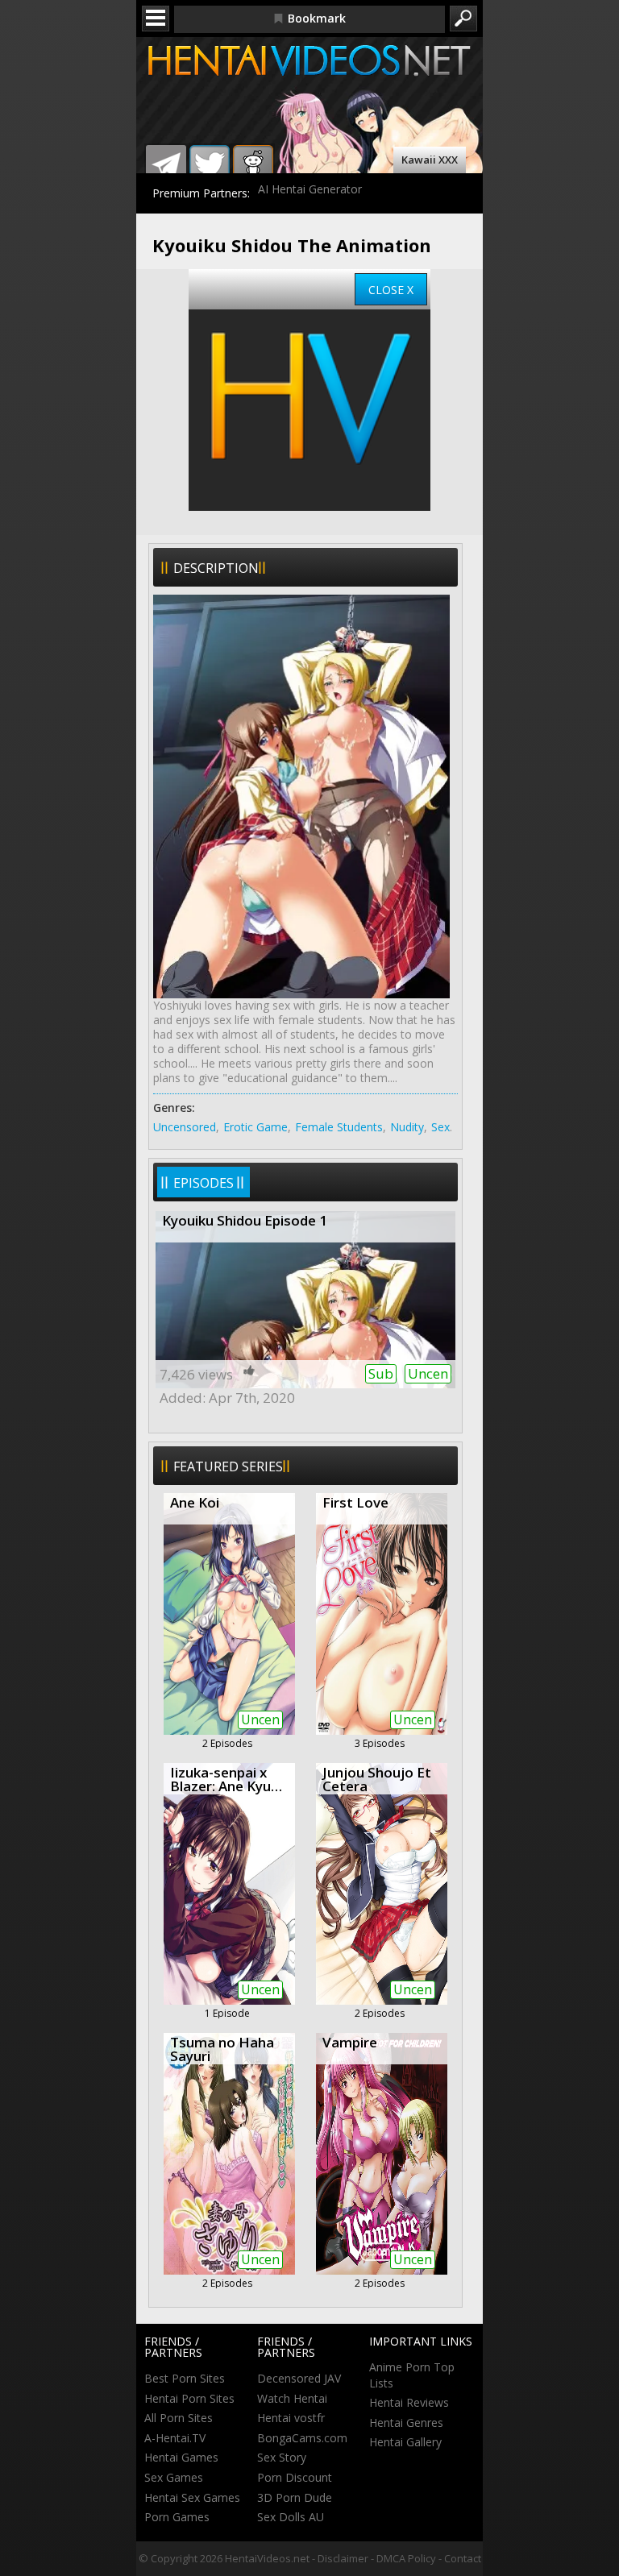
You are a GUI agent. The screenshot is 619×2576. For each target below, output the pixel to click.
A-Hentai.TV (175, 2438)
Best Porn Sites (185, 2378)
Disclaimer (343, 2558)
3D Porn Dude (295, 2497)
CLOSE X (391, 290)
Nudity (407, 1127)
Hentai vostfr (291, 2418)
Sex (440, 1127)
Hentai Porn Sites (189, 2398)
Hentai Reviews (409, 2402)
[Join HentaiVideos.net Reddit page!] (253, 165)
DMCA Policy (406, 2558)
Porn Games (177, 2517)
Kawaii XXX (430, 160)
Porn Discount (295, 2477)
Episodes (204, 1183)
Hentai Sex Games (192, 2497)
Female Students (339, 1127)
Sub (381, 1373)
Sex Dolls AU (291, 2517)
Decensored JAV (299, 2378)
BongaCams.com (302, 2438)
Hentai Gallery (405, 2442)
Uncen (428, 1373)
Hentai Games (181, 2457)
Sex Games (174, 2477)
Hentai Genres (406, 2423)
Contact (463, 2558)
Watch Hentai (292, 2398)
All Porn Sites (179, 2418)
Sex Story (282, 2457)
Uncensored (185, 1127)
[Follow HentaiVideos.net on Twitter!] (210, 165)
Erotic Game (255, 1127)
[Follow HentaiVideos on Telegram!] (166, 165)
